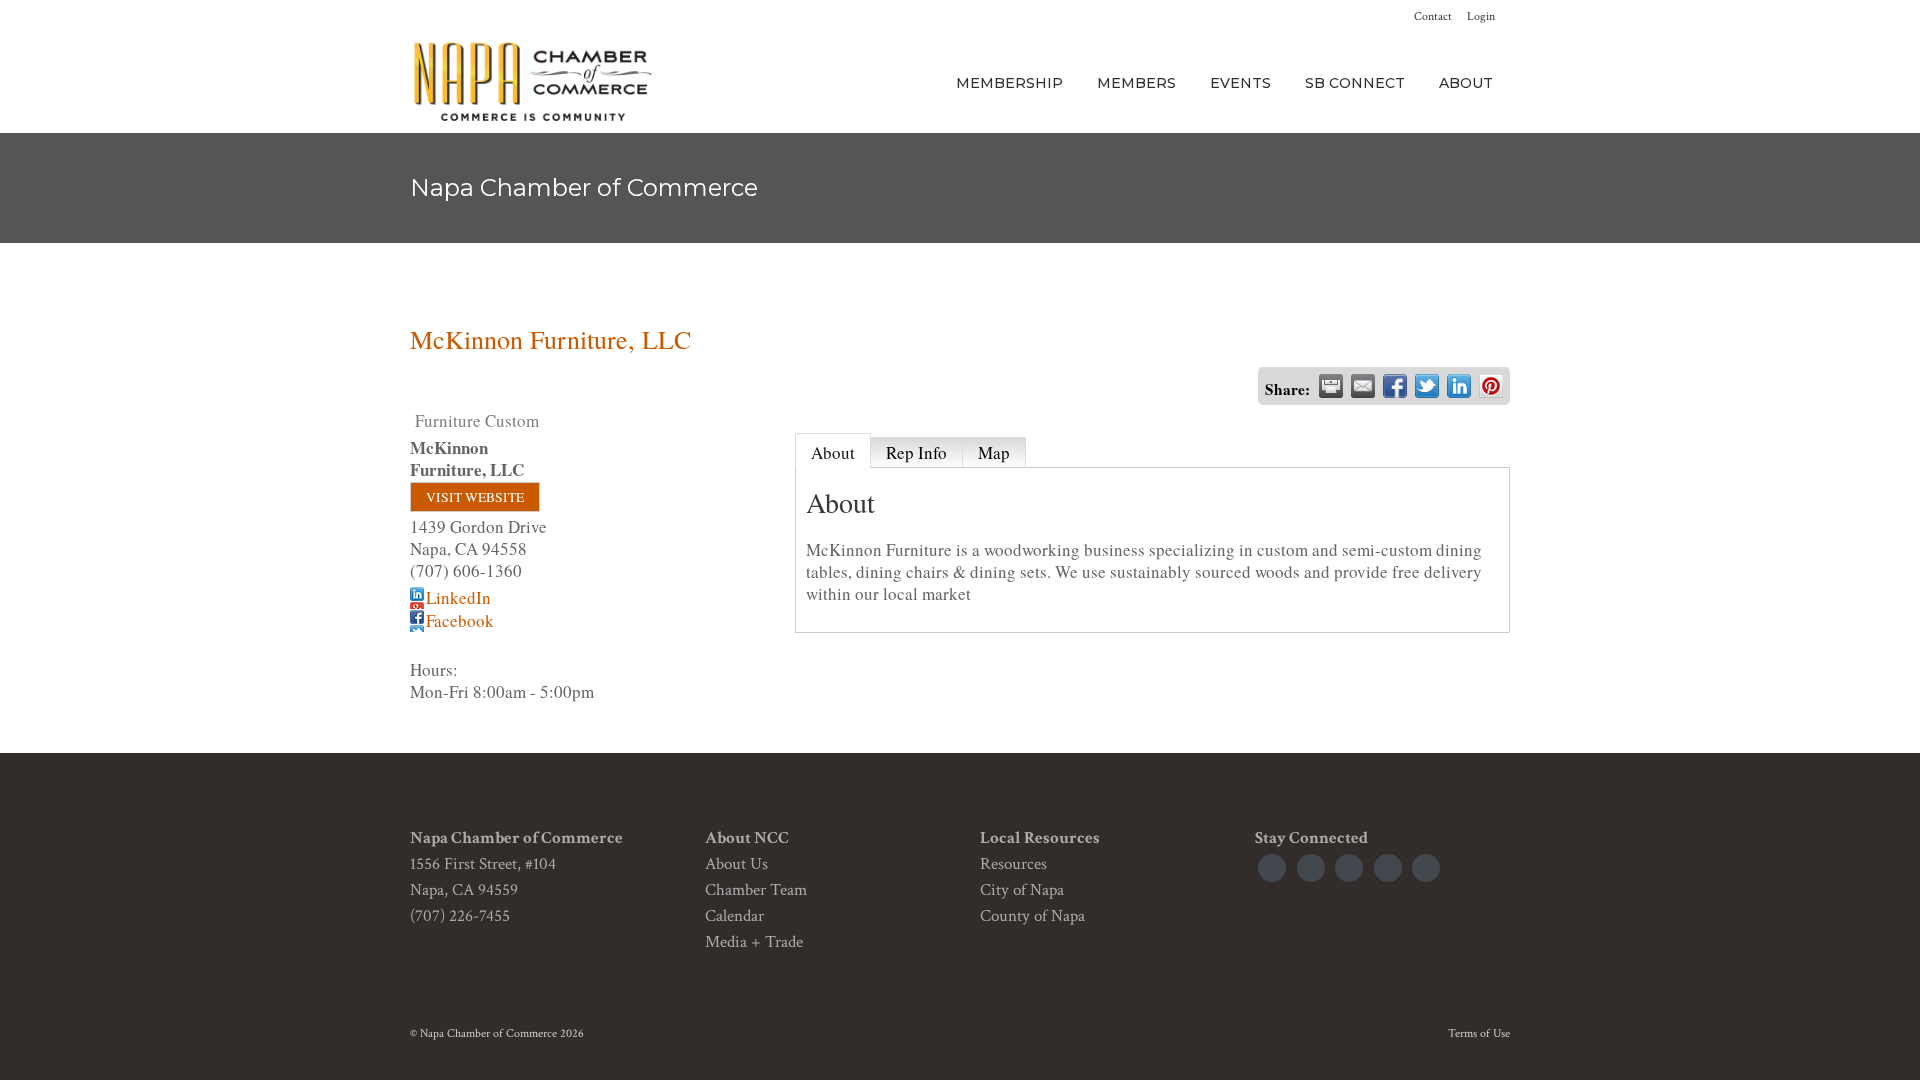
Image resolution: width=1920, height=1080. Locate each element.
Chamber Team (756, 890)
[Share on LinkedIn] (1459, 386)
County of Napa (1032, 916)
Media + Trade (754, 942)
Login (1481, 16)
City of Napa (1022, 890)
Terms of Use (1479, 1033)
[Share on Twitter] (1427, 386)
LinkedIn (458, 597)
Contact (1433, 16)
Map (994, 452)
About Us (736, 864)
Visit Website (475, 497)
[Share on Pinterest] (1491, 386)
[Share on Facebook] (1395, 386)
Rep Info (916, 452)
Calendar (734, 916)
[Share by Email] (1363, 386)
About (833, 452)
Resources (1013, 864)
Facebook (460, 620)
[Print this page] (1331, 386)
